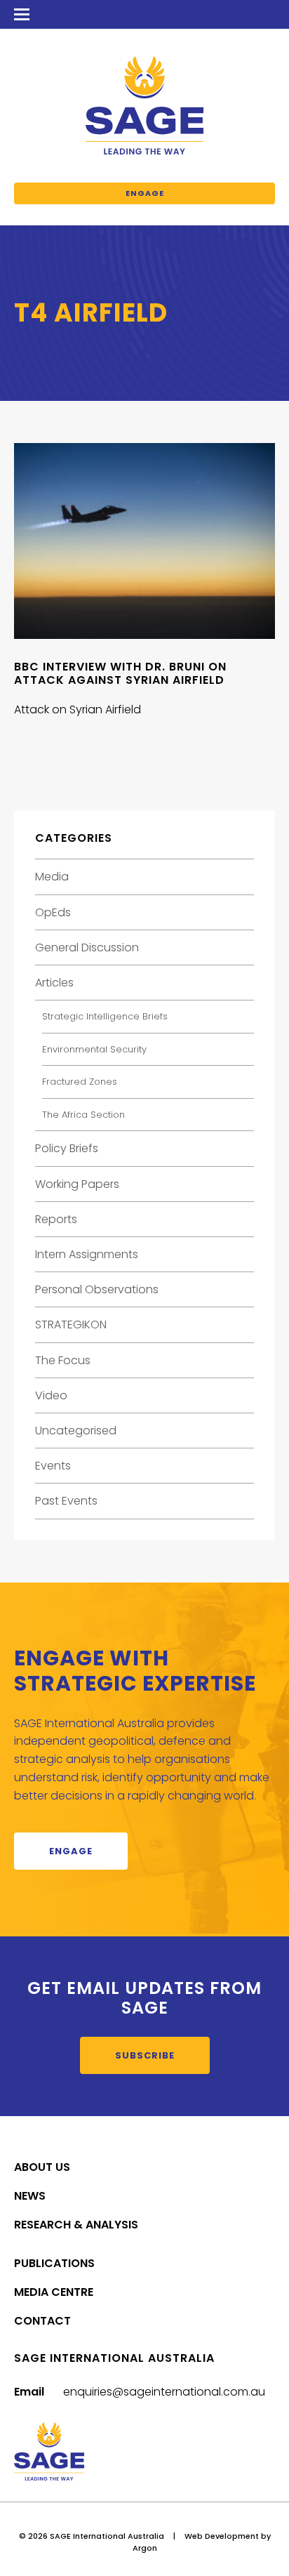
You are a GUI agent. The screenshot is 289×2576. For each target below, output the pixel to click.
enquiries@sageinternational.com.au (164, 2392)
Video (51, 1395)
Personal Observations (97, 1289)
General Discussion (87, 947)
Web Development (222, 2536)
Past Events (66, 1501)
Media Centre (54, 2292)
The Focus (63, 1360)
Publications (54, 2263)
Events (53, 1466)
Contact (42, 2321)
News (30, 2196)
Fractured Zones (80, 1082)
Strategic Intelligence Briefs (105, 1016)
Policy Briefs (67, 1148)
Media (52, 877)
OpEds (53, 912)
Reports (56, 1219)
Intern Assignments (87, 1254)
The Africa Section (83, 1115)
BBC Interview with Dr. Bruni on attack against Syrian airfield (120, 673)
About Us (42, 2167)
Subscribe (145, 2055)
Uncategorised (76, 1431)
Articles (54, 983)
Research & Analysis (76, 2225)
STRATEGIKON (71, 1325)
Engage (145, 193)
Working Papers (77, 1184)
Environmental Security (94, 1049)
